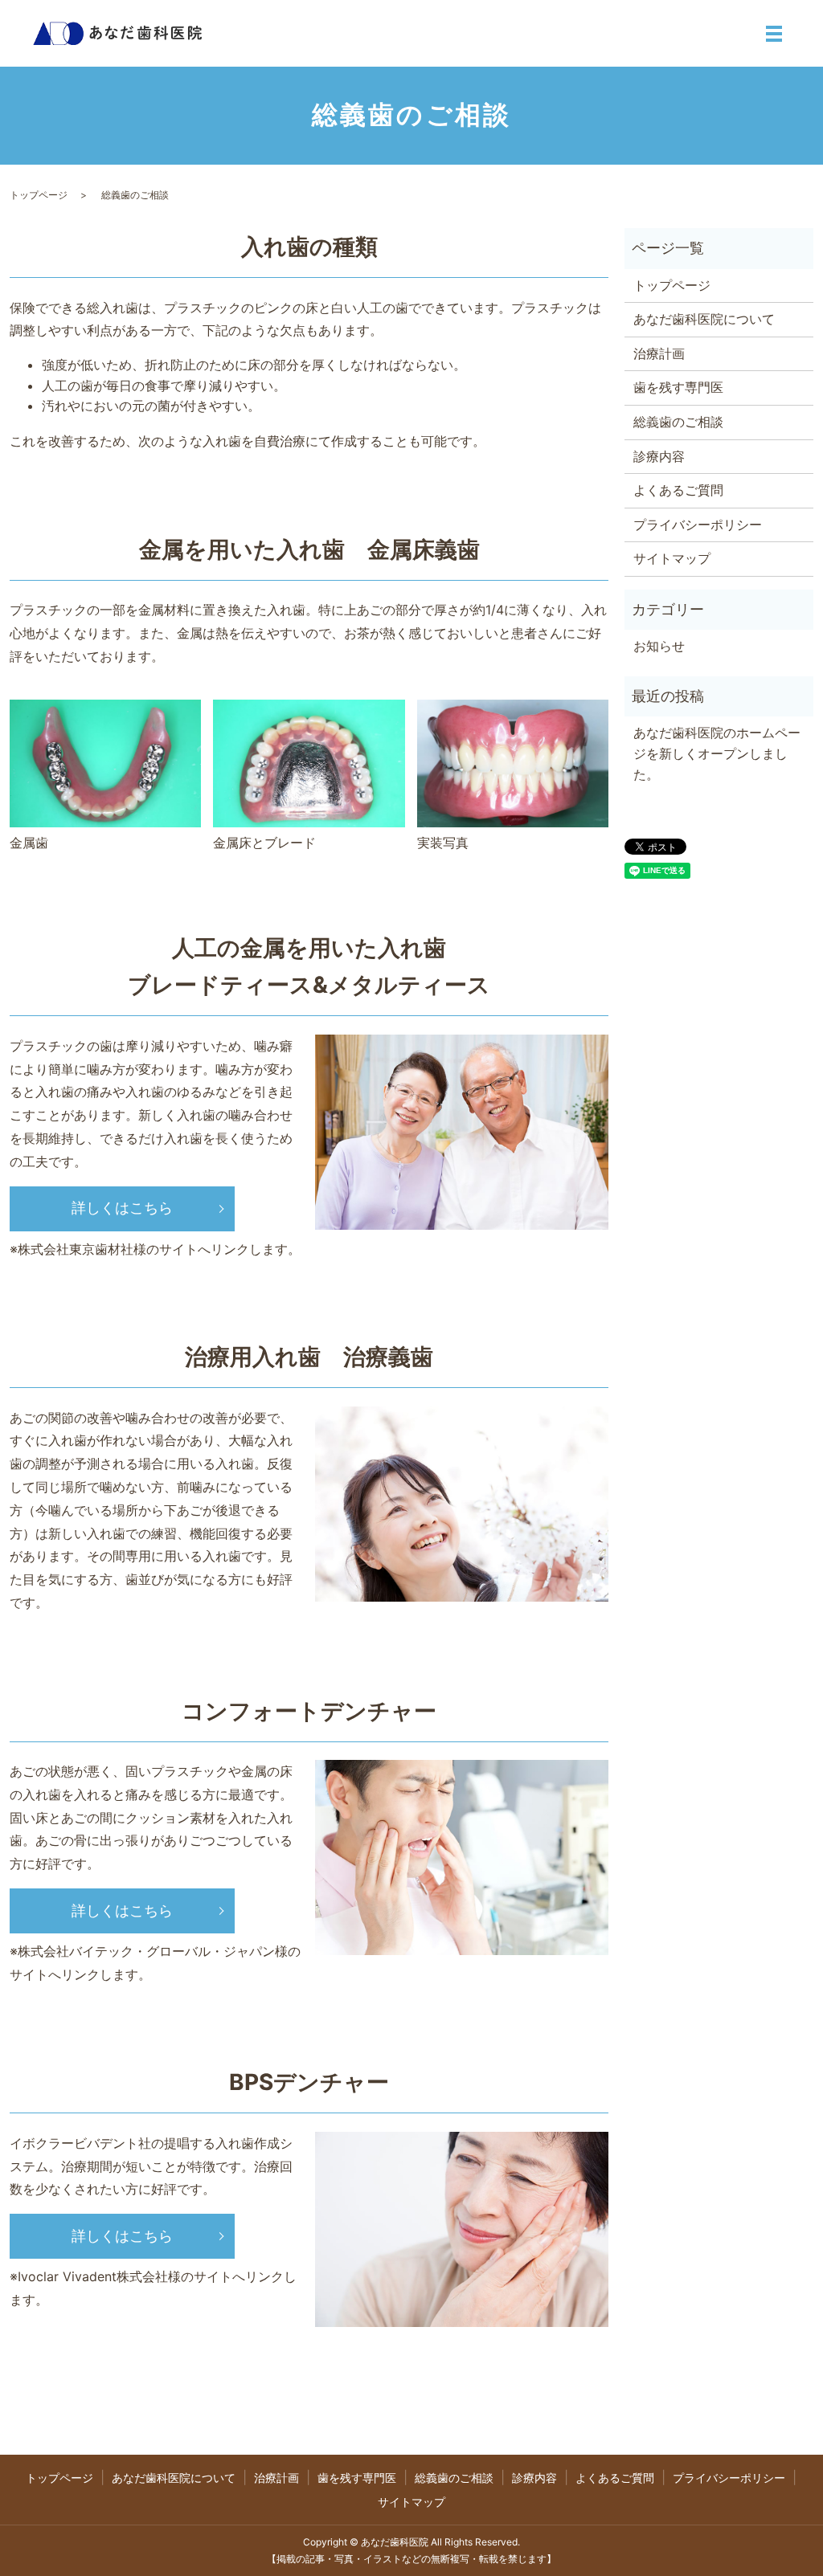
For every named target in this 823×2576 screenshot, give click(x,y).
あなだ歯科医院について (704, 319)
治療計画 (659, 353)
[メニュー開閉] (774, 34)
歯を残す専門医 (678, 387)
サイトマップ (672, 558)
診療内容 (659, 456)
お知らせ (659, 646)
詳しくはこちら (122, 1208)
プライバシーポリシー (698, 525)
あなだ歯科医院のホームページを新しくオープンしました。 (717, 753)
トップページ (39, 195)
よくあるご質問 (678, 490)
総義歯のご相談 (678, 422)
